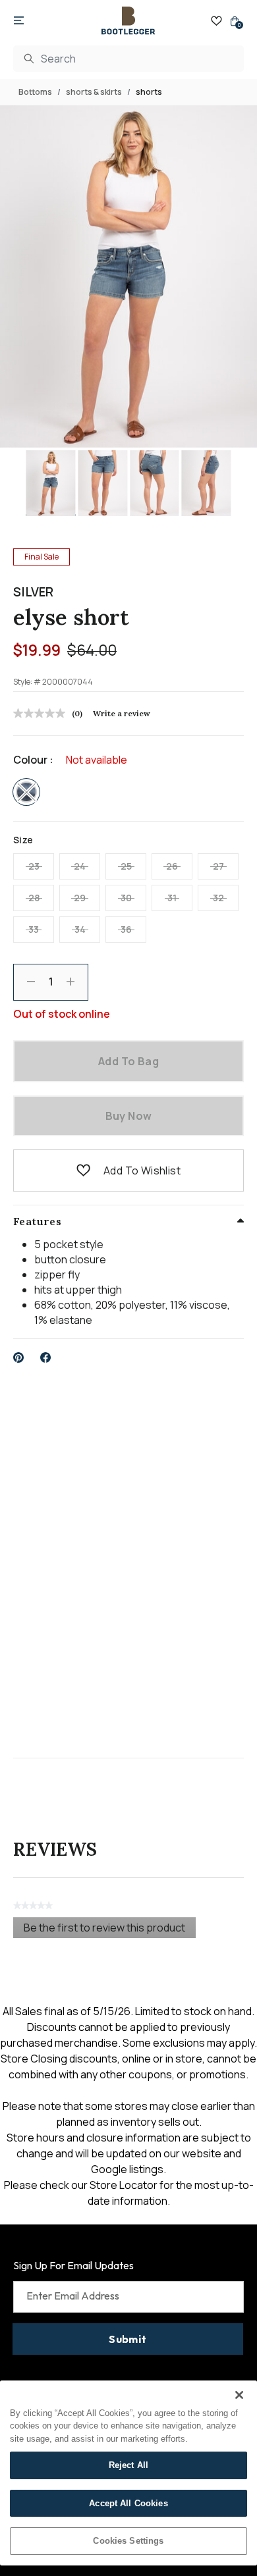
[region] (128, 2473)
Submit (128, 2339)
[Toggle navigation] (19, 21)
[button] (83, 1170)
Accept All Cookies (128, 2503)
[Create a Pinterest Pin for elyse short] (19, 1357)
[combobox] (128, 59)
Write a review (122, 713)
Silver (33, 592)
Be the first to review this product (110, 1929)
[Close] (239, 2395)
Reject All (128, 2465)
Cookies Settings (128, 2541)
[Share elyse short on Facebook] (46, 1357)
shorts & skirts (94, 92)
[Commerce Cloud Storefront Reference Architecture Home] (128, 21)
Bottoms (35, 92)
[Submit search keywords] (29, 59)
